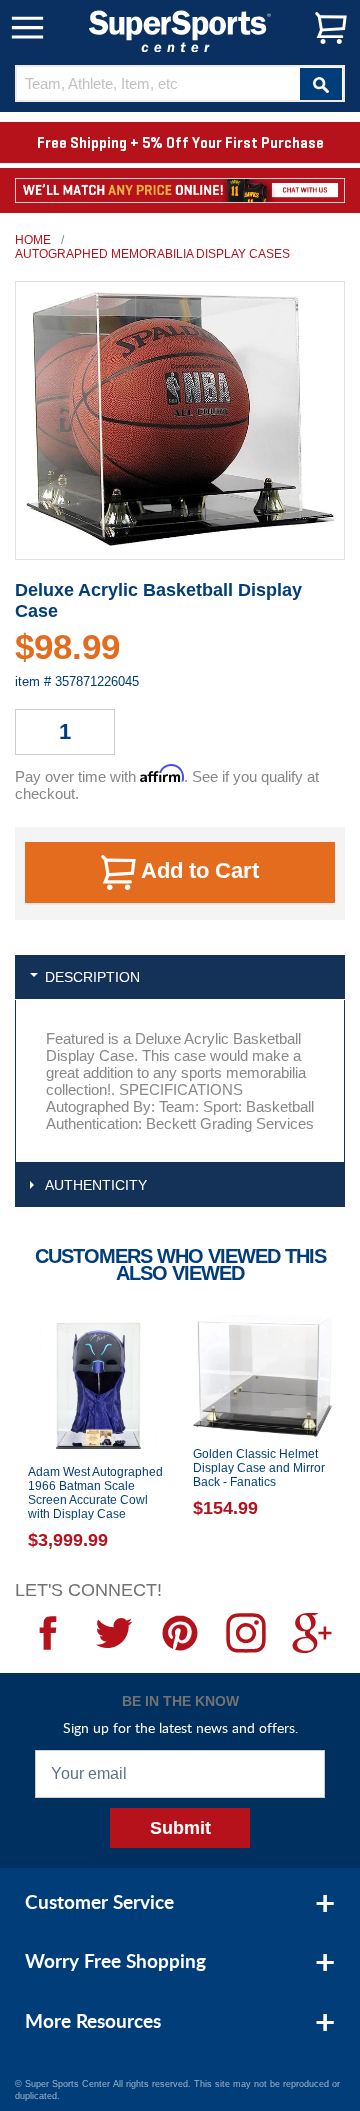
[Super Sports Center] (180, 29)
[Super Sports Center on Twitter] (114, 1633)
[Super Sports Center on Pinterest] (180, 1633)
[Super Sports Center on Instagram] (246, 1633)
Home (33, 240)
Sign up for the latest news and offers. (180, 1727)
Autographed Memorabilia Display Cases (152, 254)
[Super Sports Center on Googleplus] (312, 1633)
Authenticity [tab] (96, 1185)
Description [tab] (92, 977)
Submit (180, 1828)
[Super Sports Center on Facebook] (48, 1633)
